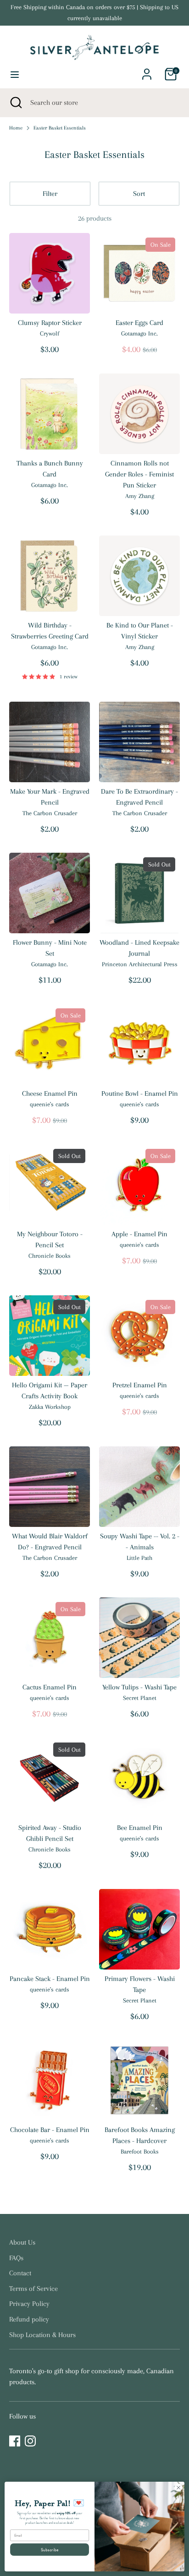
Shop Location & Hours (42, 2335)
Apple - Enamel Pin (139, 1234)
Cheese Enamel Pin (50, 1093)
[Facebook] (15, 2441)
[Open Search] (15, 103)
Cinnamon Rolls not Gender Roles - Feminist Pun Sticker (139, 474)
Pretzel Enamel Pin (140, 1385)
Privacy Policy (29, 2304)
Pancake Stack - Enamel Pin (50, 1979)
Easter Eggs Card (139, 323)
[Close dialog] (178, 2488)
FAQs (16, 2258)
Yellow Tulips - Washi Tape (139, 1687)
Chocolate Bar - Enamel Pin (50, 2130)
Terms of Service (33, 2289)
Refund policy (29, 2319)
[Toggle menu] (15, 74)
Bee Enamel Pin (140, 1828)
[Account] (147, 70)
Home (16, 128)
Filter (50, 194)
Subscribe (50, 2549)
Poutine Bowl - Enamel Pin (140, 1093)
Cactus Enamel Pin (50, 1687)
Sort (139, 194)
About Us (22, 2242)
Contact (20, 2273)
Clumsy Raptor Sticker (50, 323)
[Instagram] (30, 2441)
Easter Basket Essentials (60, 128)
